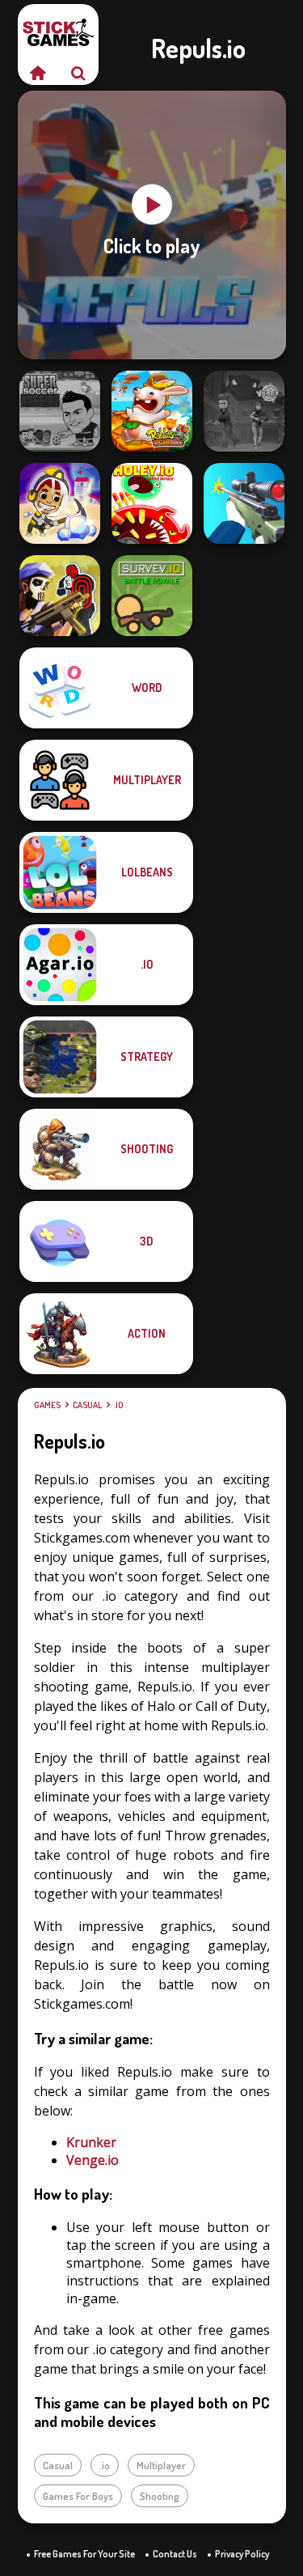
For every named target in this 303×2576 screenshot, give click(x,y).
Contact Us (175, 2554)
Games (47, 1405)
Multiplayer (161, 2465)
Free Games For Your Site (84, 2554)
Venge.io (93, 2160)
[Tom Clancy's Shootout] (60, 596)
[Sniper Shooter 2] (244, 503)
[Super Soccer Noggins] (60, 411)
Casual (87, 1405)
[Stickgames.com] (38, 73)
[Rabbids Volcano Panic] (152, 411)
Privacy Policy (242, 2554)
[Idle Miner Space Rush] (60, 503)
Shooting (160, 2496)
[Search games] (78, 73)
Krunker (91, 2142)
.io (119, 1405)
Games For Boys (78, 2496)
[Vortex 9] (244, 411)
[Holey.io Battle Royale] (152, 503)
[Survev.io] (152, 596)
